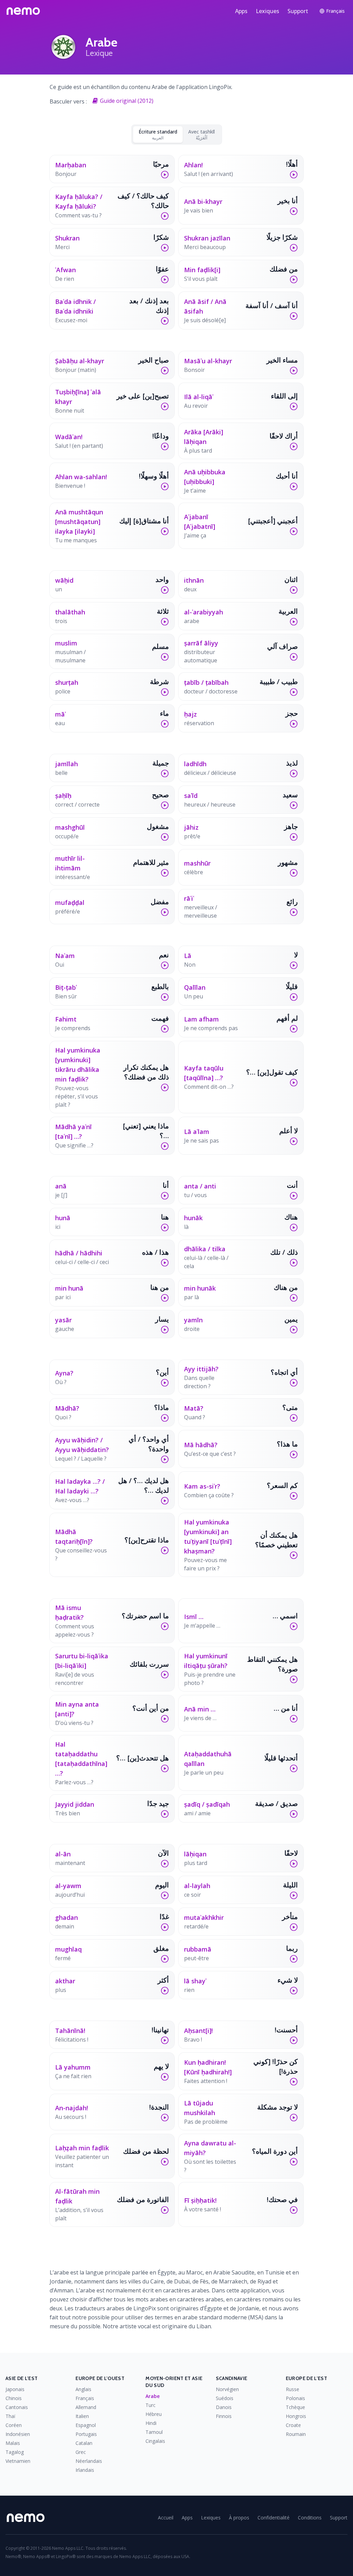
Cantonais (17, 2407)
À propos (239, 2518)
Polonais (295, 2398)
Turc (150, 2405)
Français (85, 2398)
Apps (241, 11)
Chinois (14, 2398)
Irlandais (85, 2470)
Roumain (296, 2434)
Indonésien (18, 2434)
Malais (13, 2443)
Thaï (11, 2416)
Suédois (225, 2398)
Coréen (14, 2425)
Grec (81, 2452)
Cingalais (155, 2441)
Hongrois (296, 2416)
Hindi (151, 2423)
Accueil (166, 2518)
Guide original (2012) (127, 101)
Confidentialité (274, 2518)
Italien (82, 2416)
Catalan (84, 2443)
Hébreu (154, 2414)
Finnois (224, 2416)
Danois (224, 2407)
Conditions (310, 2518)
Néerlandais (89, 2461)
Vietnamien (18, 2461)
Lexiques (268, 11)
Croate (293, 2425)
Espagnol (86, 2425)
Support (298, 11)
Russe (293, 2389)
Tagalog (15, 2452)
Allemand (86, 2407)
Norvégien (227, 2389)
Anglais (83, 2389)
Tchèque (295, 2407)
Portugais (86, 2434)
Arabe (153, 2396)
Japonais (15, 2389)
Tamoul (154, 2432)
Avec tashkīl (201, 135)
